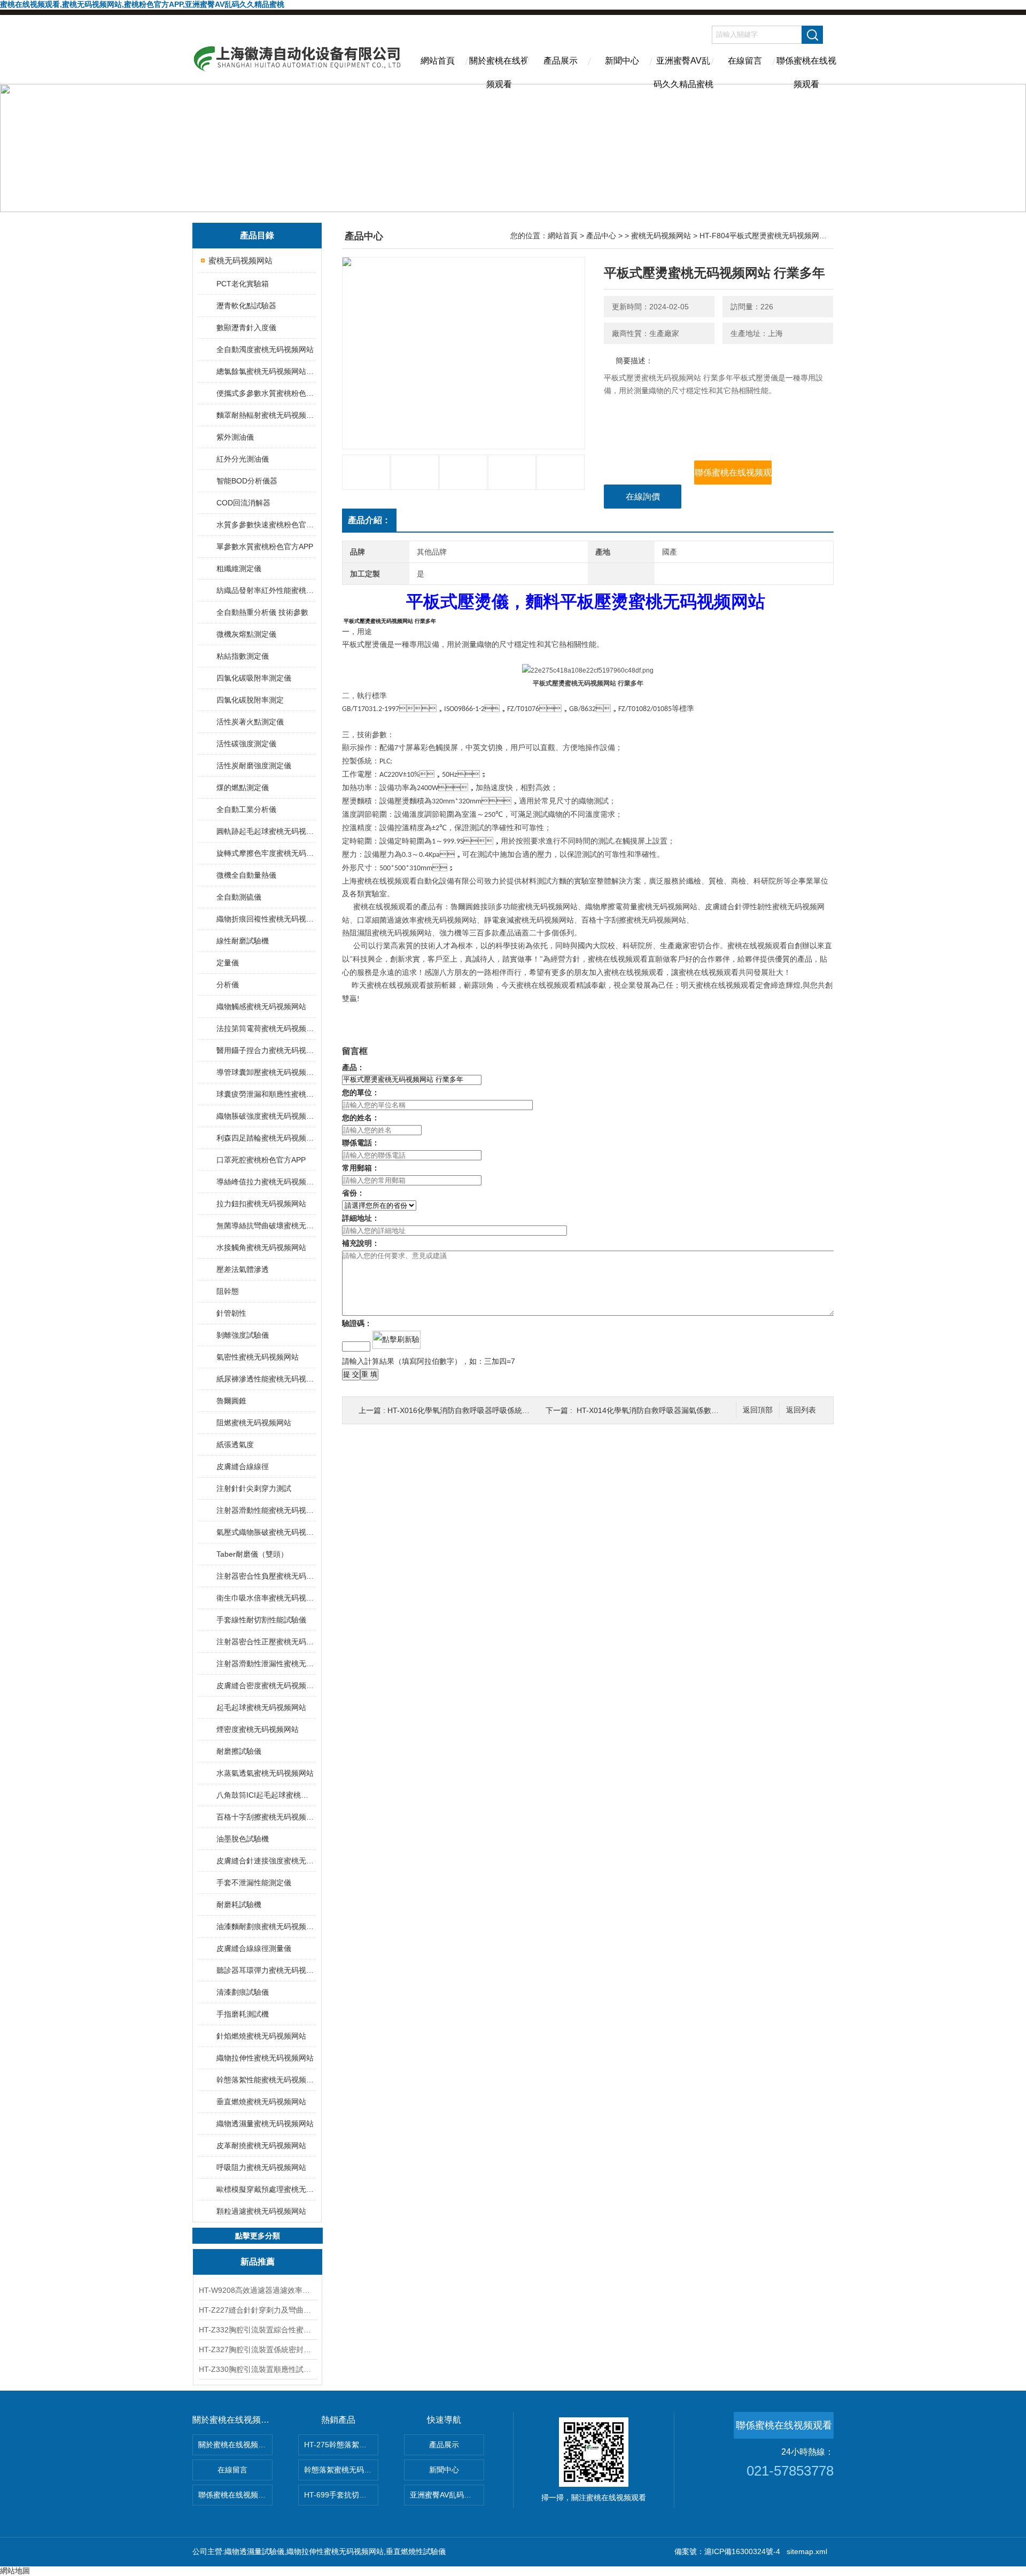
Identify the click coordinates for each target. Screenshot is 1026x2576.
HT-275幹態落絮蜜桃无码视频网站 (341, 2445)
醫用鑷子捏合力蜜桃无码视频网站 (266, 1050)
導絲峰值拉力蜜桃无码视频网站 (266, 1182)
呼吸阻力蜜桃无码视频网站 (261, 2167)
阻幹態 (228, 1291)
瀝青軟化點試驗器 (246, 306)
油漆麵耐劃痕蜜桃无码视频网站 (266, 1926)
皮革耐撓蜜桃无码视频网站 (261, 2145)
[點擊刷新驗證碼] (397, 1340)
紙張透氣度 (235, 1445)
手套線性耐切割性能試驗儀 (261, 1620)
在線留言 (745, 61)
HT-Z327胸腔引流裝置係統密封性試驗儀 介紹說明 (258, 2349)
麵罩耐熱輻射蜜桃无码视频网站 (266, 415)
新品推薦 (258, 2262)
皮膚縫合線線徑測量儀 (254, 1948)
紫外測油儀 (235, 437)
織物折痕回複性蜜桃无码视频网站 (266, 919)
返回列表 (801, 1410)
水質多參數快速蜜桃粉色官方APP (266, 525)
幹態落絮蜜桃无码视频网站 (341, 2470)
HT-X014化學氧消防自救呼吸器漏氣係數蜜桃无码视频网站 (674, 1410)
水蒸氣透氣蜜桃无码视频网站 (265, 1773)
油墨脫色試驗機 (243, 1839)
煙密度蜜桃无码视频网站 (258, 1729)
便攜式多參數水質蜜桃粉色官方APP (266, 393)
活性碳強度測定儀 (246, 744)
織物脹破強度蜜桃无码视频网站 (266, 1116)
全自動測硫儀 (239, 897)
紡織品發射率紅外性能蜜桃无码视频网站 (266, 590)
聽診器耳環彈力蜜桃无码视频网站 (266, 1970)
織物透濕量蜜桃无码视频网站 (265, 2124)
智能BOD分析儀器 (247, 481)
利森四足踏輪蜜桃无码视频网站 (266, 1138)
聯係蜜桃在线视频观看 (806, 70)
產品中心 (601, 236)
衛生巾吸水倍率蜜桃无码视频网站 (266, 1598)
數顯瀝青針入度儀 (246, 327)
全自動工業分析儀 (246, 809)
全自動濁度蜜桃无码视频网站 (265, 349)
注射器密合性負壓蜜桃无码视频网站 (266, 1576)
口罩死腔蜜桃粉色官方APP (261, 1160)
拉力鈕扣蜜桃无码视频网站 (261, 1204)
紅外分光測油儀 (243, 459)
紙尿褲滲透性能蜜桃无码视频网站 (266, 1379)
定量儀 (228, 963)
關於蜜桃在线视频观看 (499, 70)
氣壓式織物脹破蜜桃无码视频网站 (266, 1532)
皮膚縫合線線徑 (243, 1466)
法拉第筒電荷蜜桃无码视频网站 (266, 1028)
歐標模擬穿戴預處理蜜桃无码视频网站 (266, 2189)
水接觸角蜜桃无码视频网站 (261, 1247)
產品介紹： (369, 520)
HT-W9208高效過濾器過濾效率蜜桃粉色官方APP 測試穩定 (258, 2290)
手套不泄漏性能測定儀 (254, 1883)
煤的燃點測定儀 (243, 787)
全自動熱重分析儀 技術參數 (262, 612)
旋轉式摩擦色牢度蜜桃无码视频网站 (266, 853)
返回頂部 (758, 1410)
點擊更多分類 (258, 2236)
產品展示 (561, 61)
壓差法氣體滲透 (243, 1269)
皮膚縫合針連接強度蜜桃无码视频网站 (266, 1861)
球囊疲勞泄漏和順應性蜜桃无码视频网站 (266, 1094)
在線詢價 (643, 497)
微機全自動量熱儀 (246, 875)
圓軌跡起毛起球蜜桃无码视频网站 (266, 831)
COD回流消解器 (243, 503)
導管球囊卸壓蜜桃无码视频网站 (266, 1072)
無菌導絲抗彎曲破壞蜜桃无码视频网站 (266, 1225)
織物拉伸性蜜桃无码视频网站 (265, 2058)
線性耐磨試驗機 (243, 941)
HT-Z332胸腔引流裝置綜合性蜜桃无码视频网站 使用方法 (258, 2330)
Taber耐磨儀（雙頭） (252, 1554)
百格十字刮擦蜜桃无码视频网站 (266, 1817)
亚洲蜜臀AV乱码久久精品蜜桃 (683, 70)
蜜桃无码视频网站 (240, 260)
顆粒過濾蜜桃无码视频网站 (261, 2211)
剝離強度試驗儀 (243, 1335)
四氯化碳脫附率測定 (250, 700)
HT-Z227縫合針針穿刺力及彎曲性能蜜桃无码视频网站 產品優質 (258, 2310)
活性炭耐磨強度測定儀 (254, 766)
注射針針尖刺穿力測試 (254, 1488)
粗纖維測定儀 (239, 568)
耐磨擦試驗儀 (239, 1751)
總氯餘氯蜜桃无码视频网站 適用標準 (266, 371)
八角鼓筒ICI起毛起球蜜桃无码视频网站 (266, 1795)
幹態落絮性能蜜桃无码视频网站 (266, 2080)
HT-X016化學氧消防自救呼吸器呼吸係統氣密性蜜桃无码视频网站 (496, 1410)
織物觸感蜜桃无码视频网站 (261, 1006)
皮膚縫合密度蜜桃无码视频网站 (266, 1685)
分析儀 (228, 985)
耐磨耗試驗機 (239, 1904)
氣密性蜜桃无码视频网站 (258, 1357)
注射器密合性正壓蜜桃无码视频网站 (266, 1642)
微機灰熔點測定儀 (246, 634)
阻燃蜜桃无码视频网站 (254, 1423)
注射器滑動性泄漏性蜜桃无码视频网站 (266, 1664)
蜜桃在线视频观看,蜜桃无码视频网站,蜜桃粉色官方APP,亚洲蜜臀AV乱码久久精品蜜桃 (142, 4)
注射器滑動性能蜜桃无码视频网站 (266, 1510)
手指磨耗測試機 (243, 2014)
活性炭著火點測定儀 (250, 722)
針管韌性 (231, 1313)
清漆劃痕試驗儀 (243, 1992)
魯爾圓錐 (231, 1401)
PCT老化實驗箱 (243, 284)
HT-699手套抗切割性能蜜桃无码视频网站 (341, 2495)
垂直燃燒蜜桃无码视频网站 (261, 2102)
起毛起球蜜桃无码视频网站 (261, 1707)
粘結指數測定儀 (243, 656)
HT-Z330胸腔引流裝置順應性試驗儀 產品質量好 (258, 2369)
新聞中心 (622, 61)
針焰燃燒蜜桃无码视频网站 (261, 2036)
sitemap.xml (807, 2551)
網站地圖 (15, 2571)
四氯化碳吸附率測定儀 (254, 678)
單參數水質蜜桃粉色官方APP (265, 547)
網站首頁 (438, 61)
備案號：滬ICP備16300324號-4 (727, 2551)
